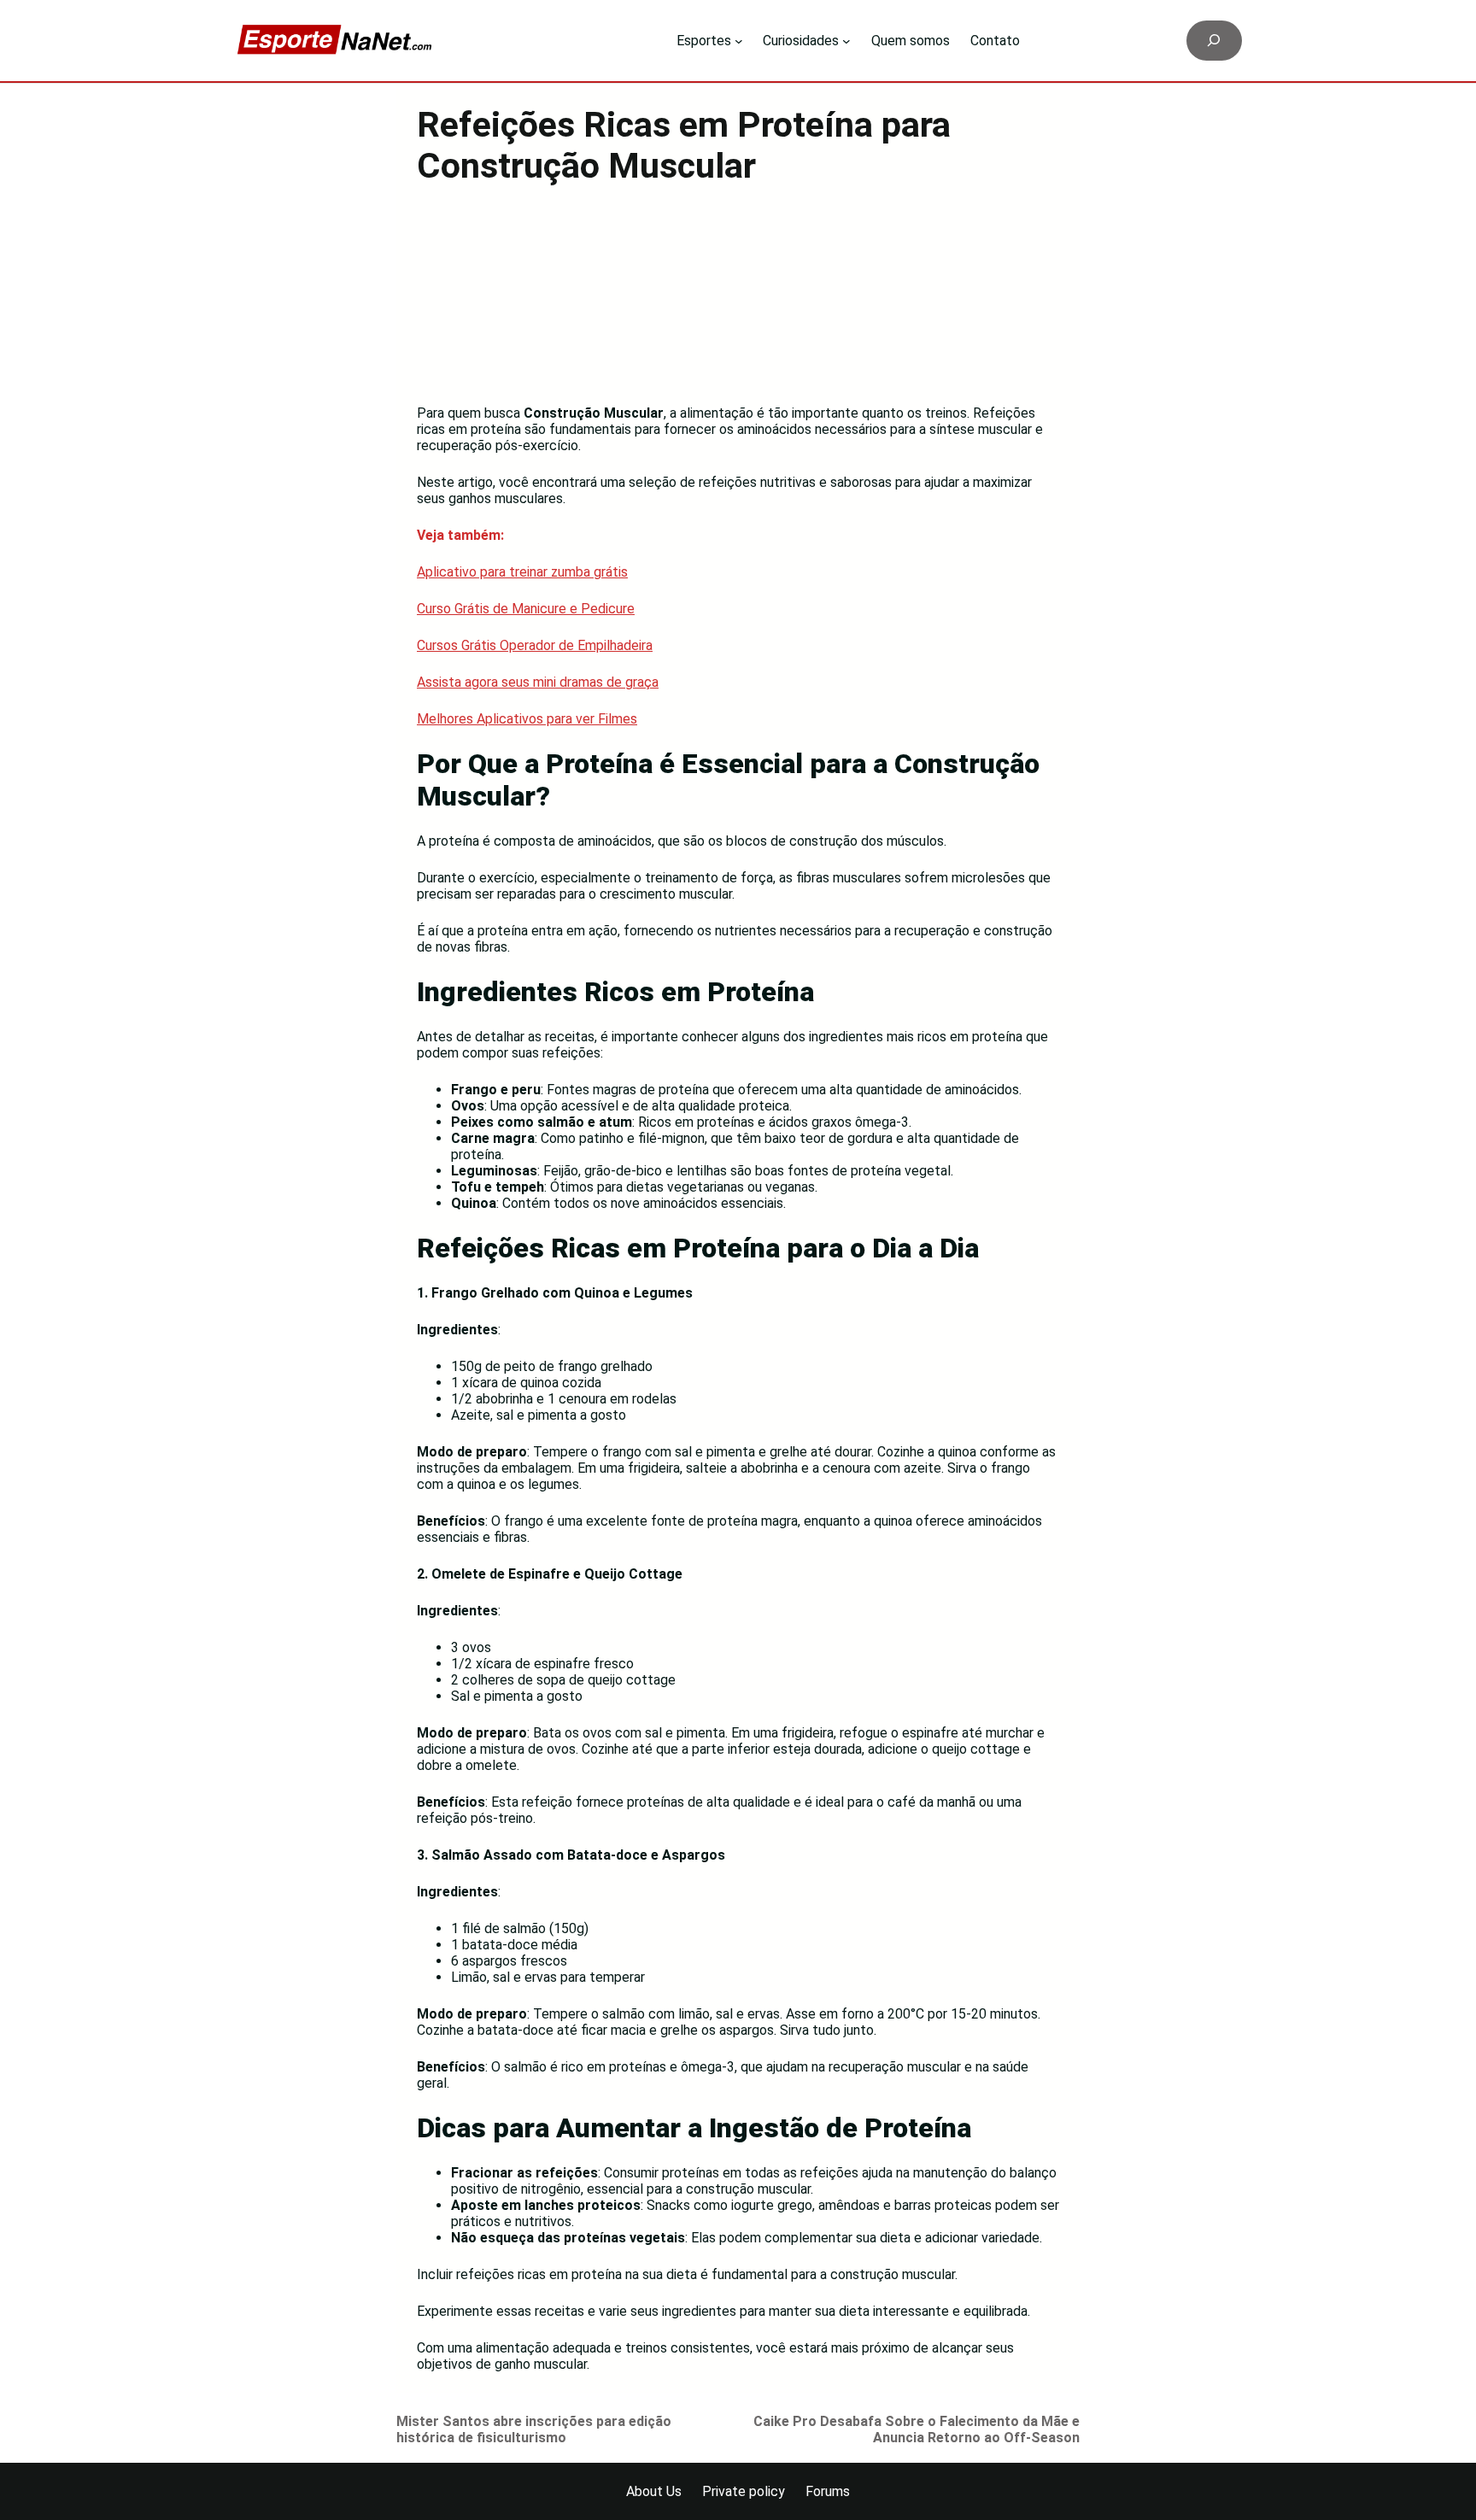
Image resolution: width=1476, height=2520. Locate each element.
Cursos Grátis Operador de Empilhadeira (535, 645)
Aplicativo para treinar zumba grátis (522, 572)
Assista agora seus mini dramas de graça (538, 682)
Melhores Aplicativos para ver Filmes (527, 719)
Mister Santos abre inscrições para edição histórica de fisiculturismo (534, 2429)
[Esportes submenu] (739, 41)
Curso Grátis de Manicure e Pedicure (526, 609)
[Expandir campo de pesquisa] (1214, 41)
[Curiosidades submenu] (846, 41)
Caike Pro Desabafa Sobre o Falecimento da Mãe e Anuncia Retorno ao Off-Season (917, 2429)
